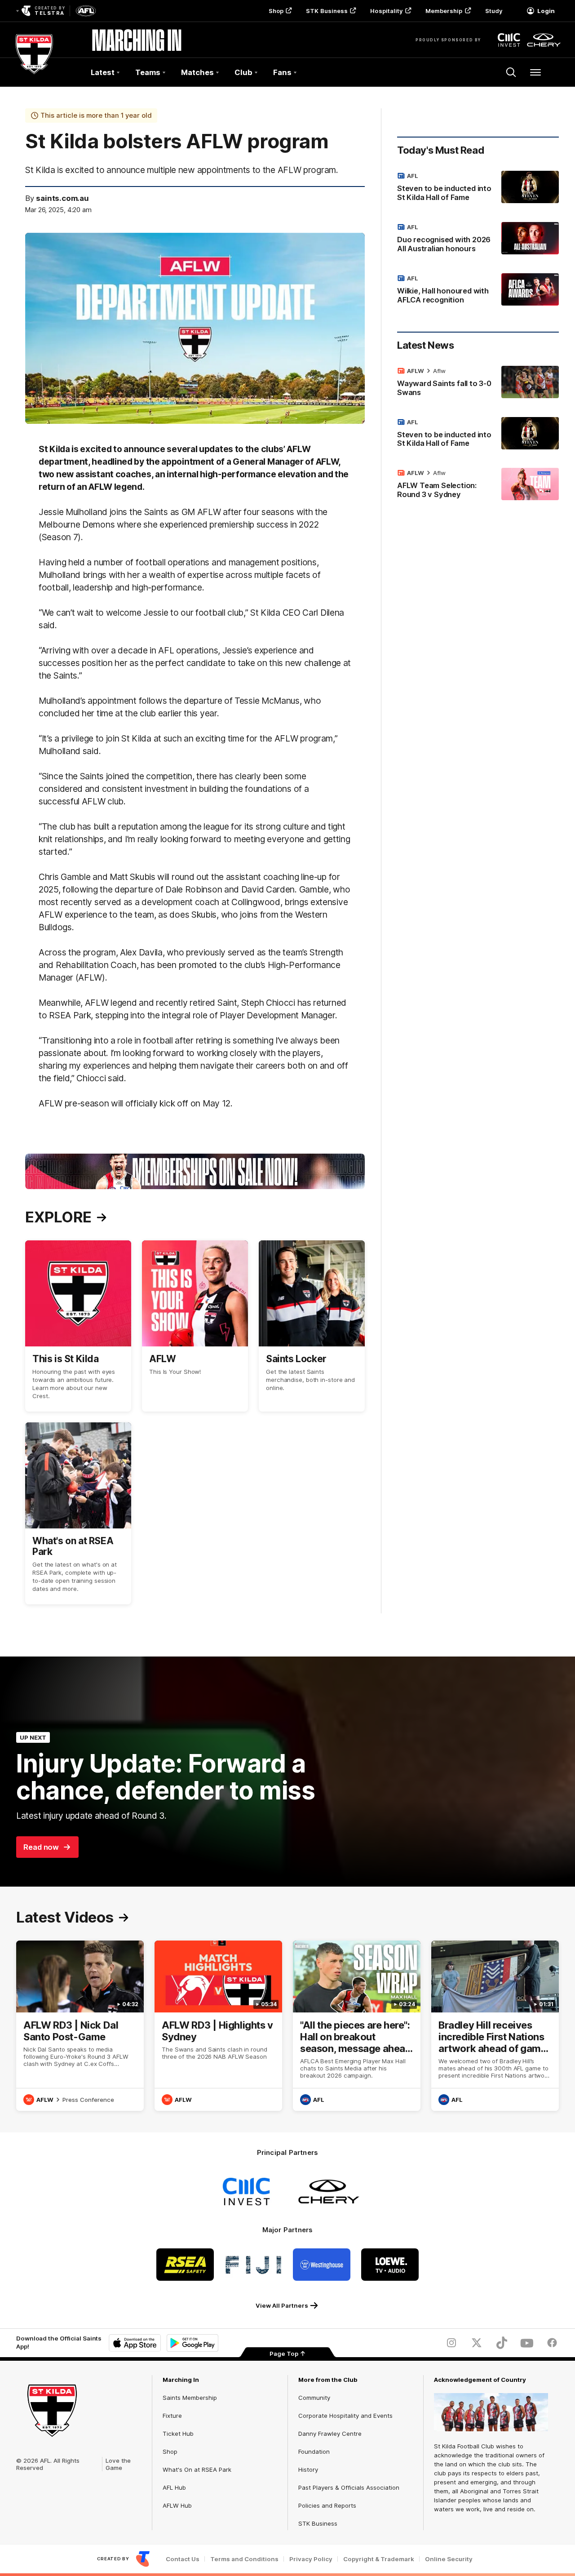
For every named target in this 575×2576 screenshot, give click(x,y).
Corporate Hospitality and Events (345, 2416)
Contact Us (183, 2559)
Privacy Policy (311, 2559)
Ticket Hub (178, 2434)
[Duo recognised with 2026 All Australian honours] (478, 240)
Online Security (449, 2559)
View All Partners (282, 2305)
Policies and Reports (327, 2505)
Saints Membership (190, 2398)
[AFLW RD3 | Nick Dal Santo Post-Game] (80, 2026)
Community (314, 2398)
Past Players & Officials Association (349, 2487)
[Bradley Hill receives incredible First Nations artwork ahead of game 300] (495, 2026)
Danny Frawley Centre (330, 2434)
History (308, 2469)
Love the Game (118, 2464)
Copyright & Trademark (379, 2559)
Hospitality (386, 11)
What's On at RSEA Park (197, 2469)
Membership (444, 11)
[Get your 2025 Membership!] (195, 1171)
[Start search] (511, 72)
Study (494, 11)
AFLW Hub (177, 2505)
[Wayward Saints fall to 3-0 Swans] (478, 383)
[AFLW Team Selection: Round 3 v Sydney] (478, 485)
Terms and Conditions (244, 2559)
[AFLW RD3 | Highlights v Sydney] (218, 2026)
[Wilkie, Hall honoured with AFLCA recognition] (478, 291)
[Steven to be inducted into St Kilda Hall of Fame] (478, 188)
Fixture (172, 2416)
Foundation (314, 2452)
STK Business (327, 11)
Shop (276, 11)
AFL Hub (174, 2487)
